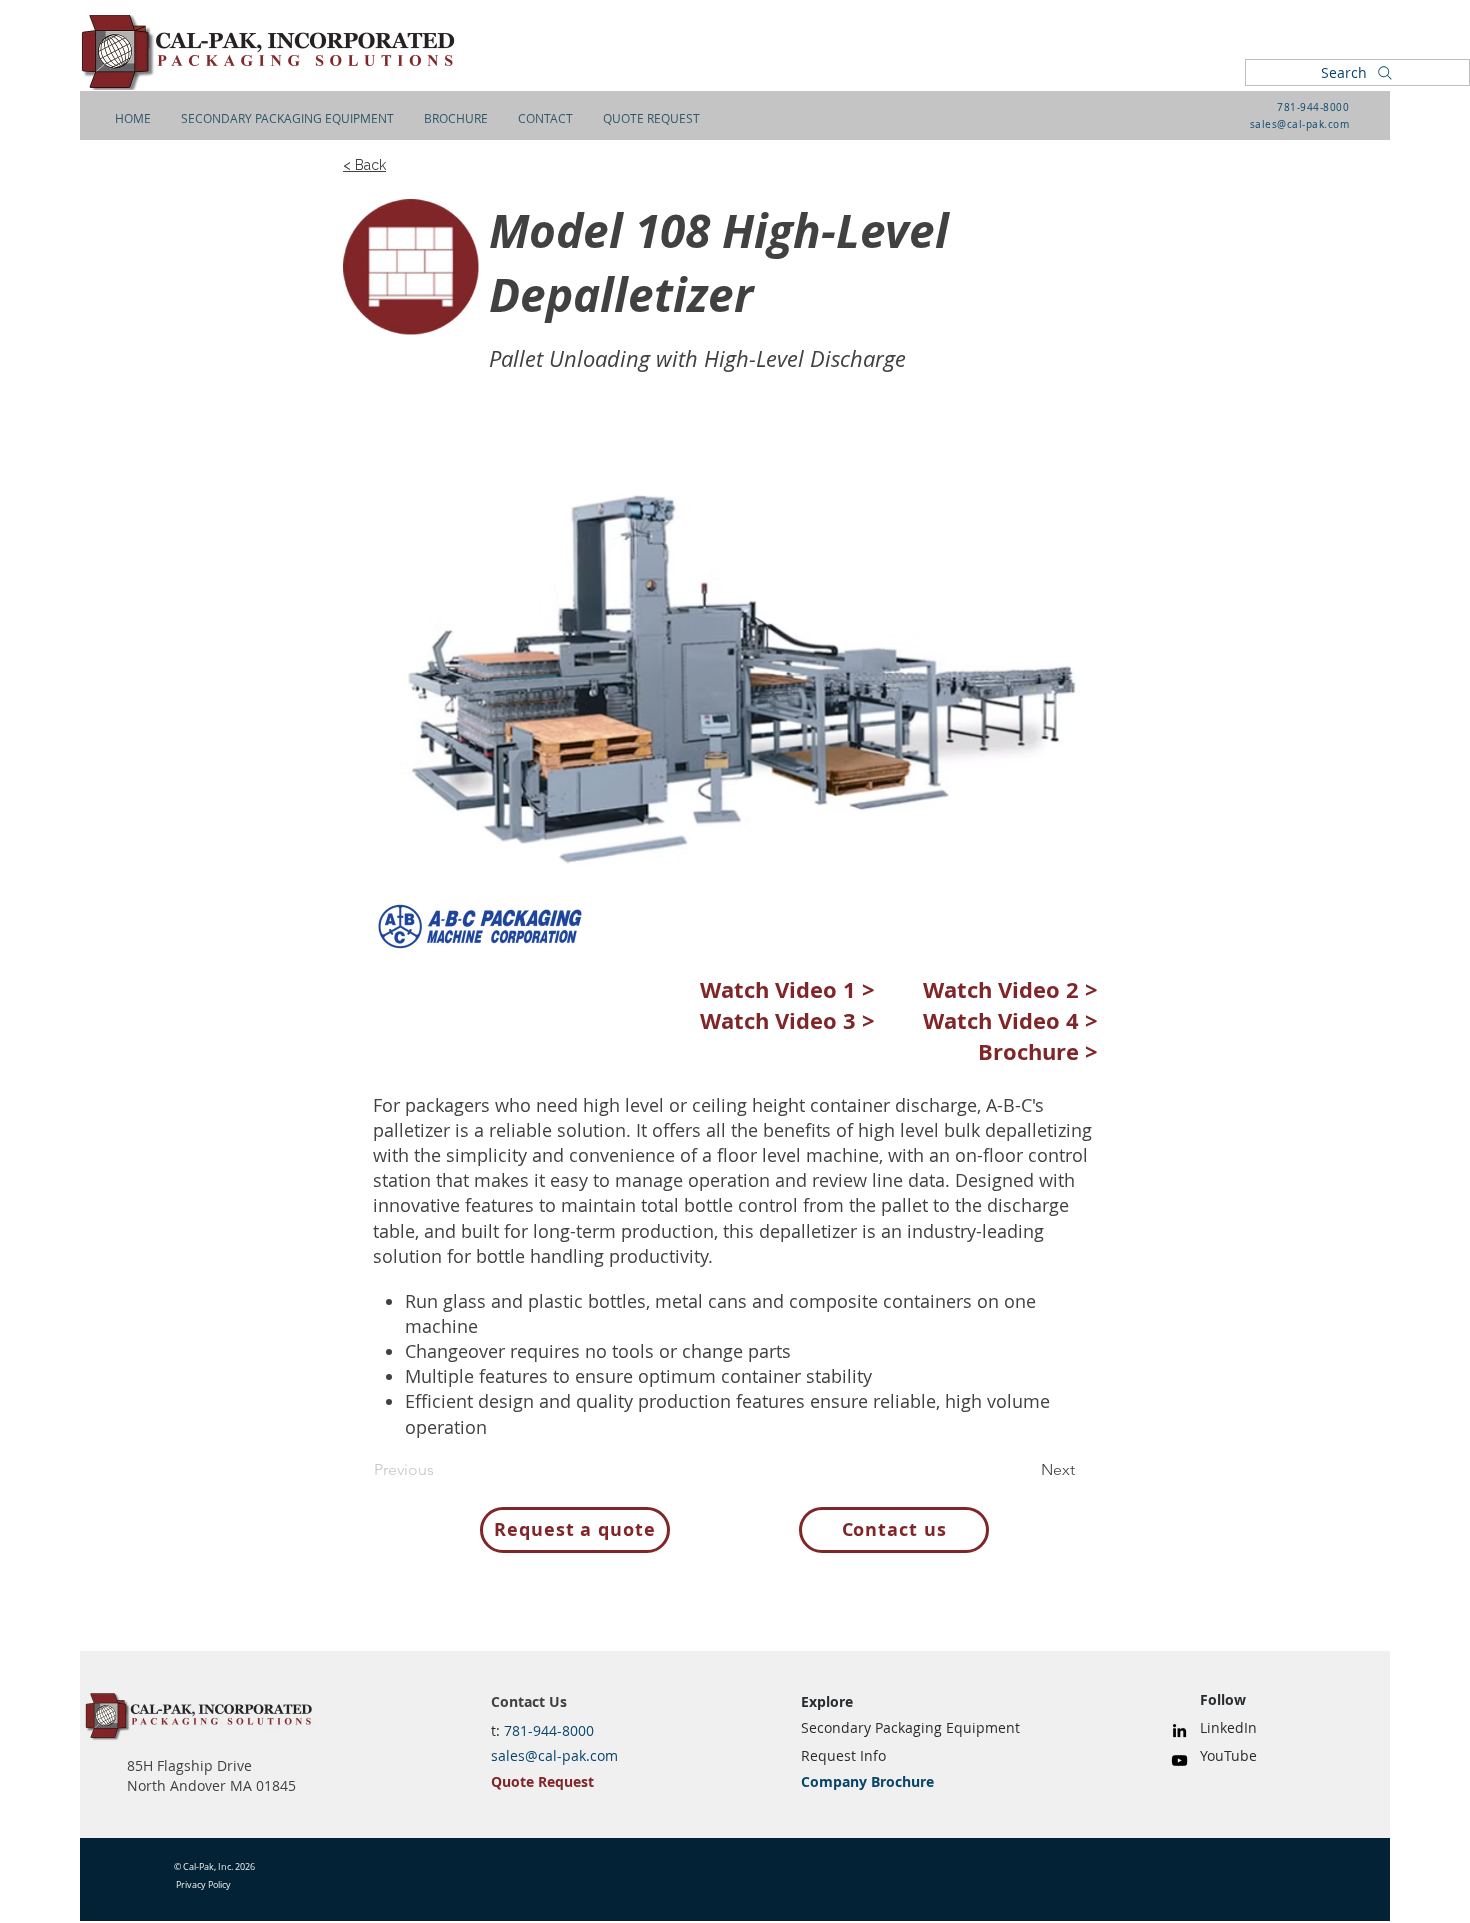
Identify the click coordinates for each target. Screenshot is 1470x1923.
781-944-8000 (1313, 107)
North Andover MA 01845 (211, 1785)
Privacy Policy (203, 1885)
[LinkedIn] (1179, 1730)
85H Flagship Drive (189, 1765)
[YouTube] (1179, 1760)
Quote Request (542, 1781)
